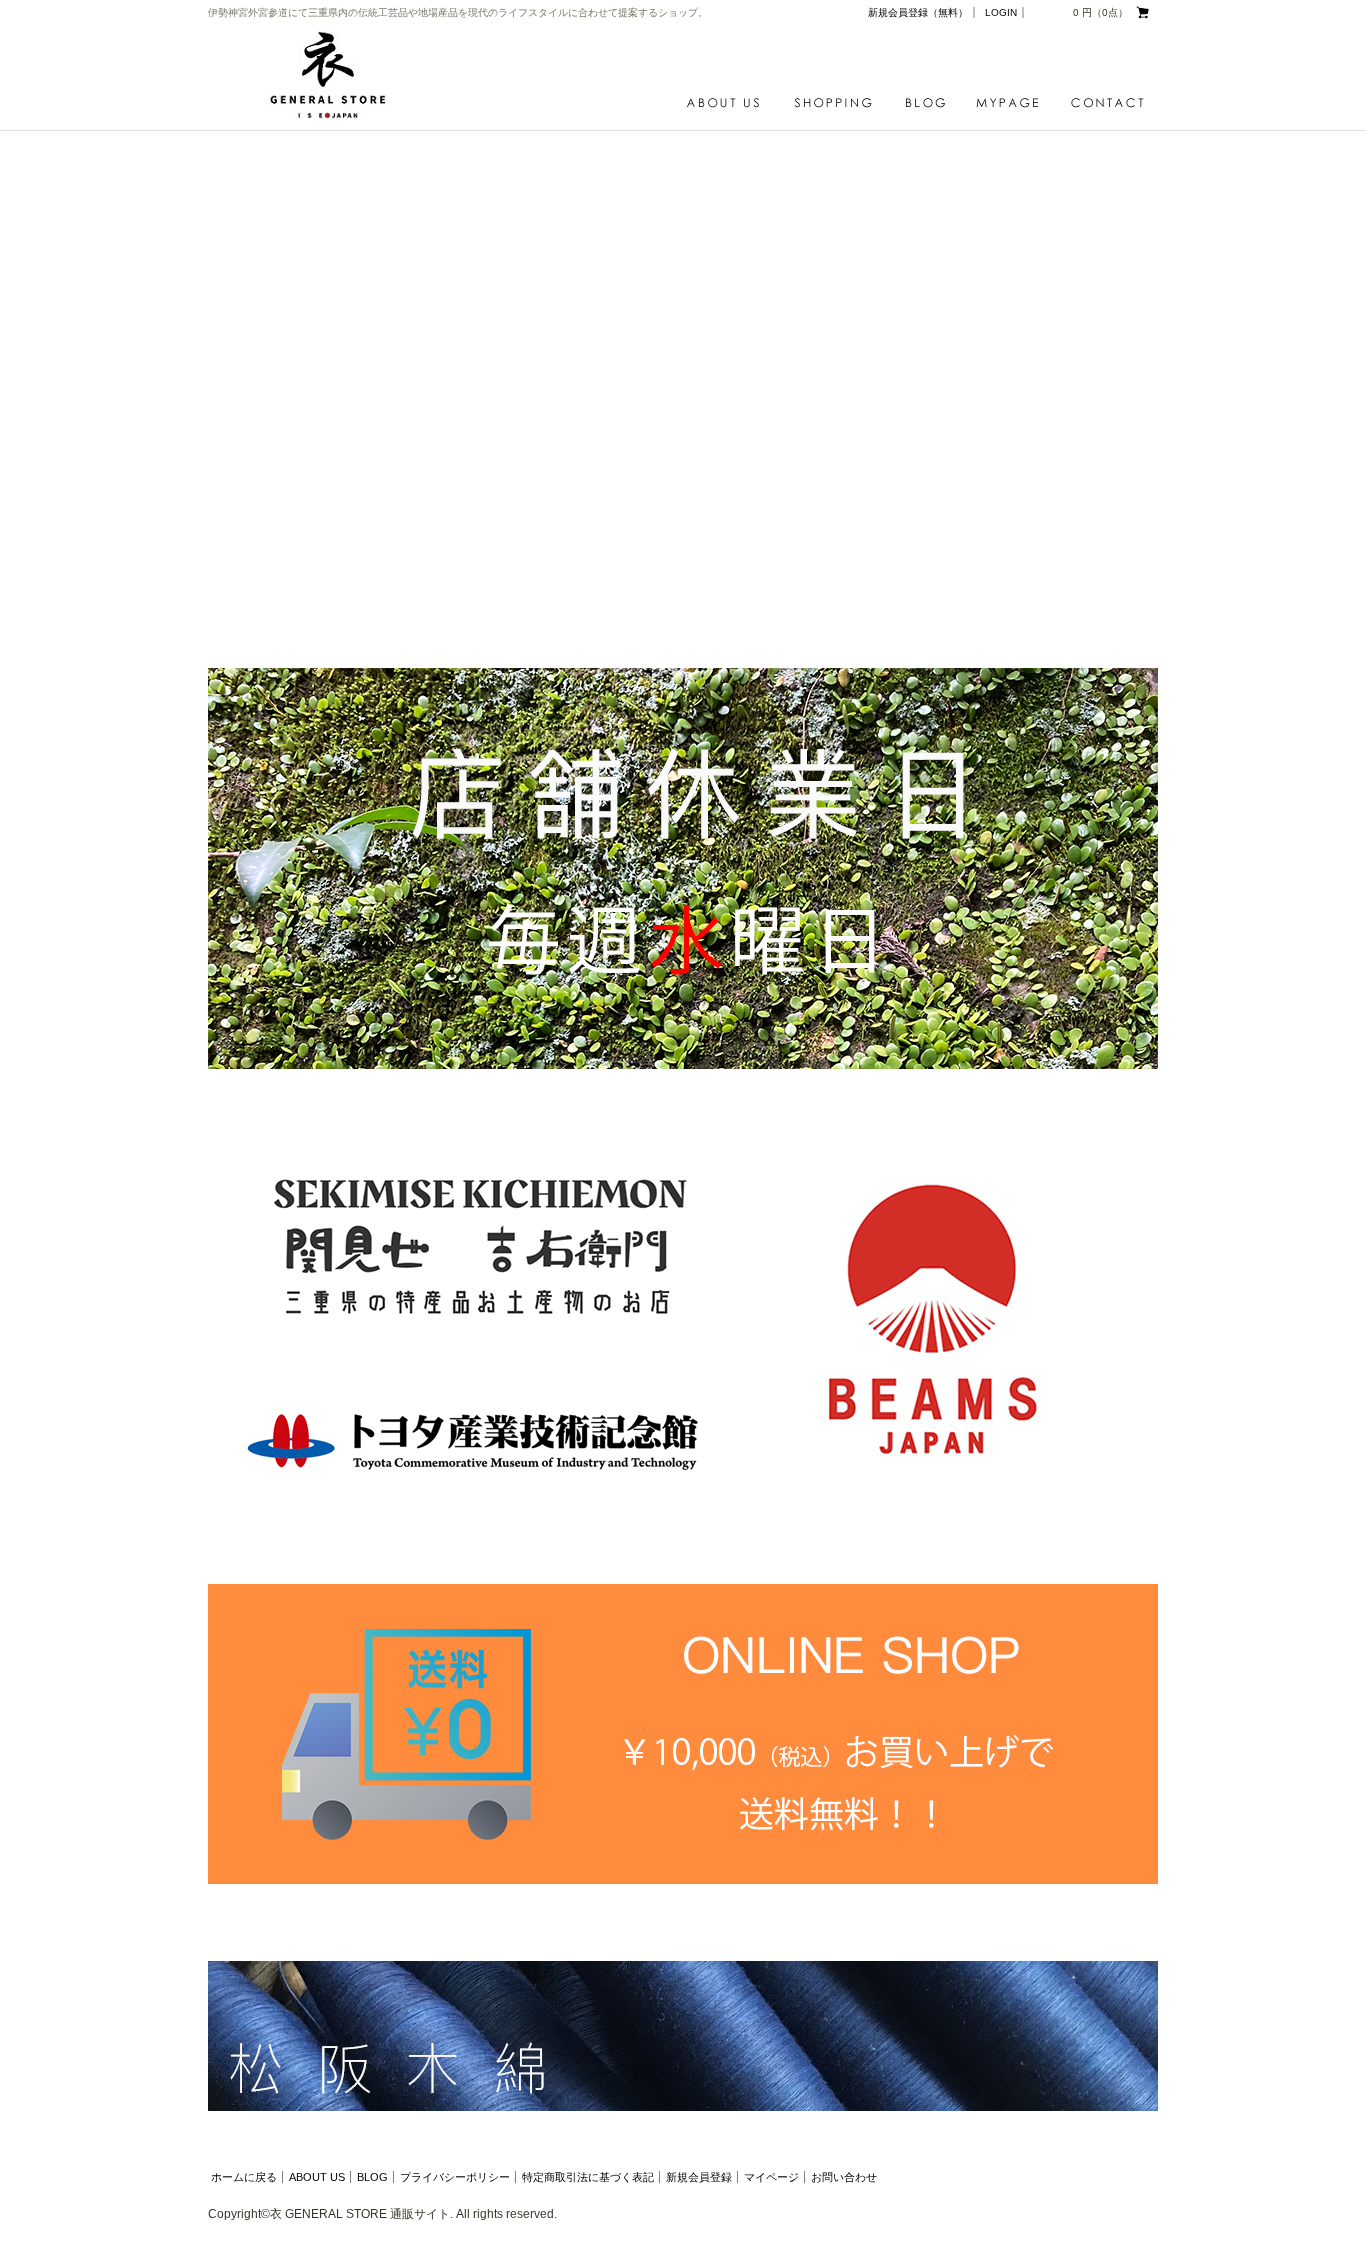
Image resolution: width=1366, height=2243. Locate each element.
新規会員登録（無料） (918, 12)
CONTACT (1108, 103)
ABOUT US (728, 103)
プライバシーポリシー (455, 2177)
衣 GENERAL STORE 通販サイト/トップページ (334, 75)
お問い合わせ (844, 2177)
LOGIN (1001, 12)
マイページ (771, 2177)
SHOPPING (838, 103)
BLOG (930, 103)
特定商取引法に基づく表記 (588, 2177)
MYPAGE (1013, 103)
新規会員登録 (699, 2177)
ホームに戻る (244, 2177)
